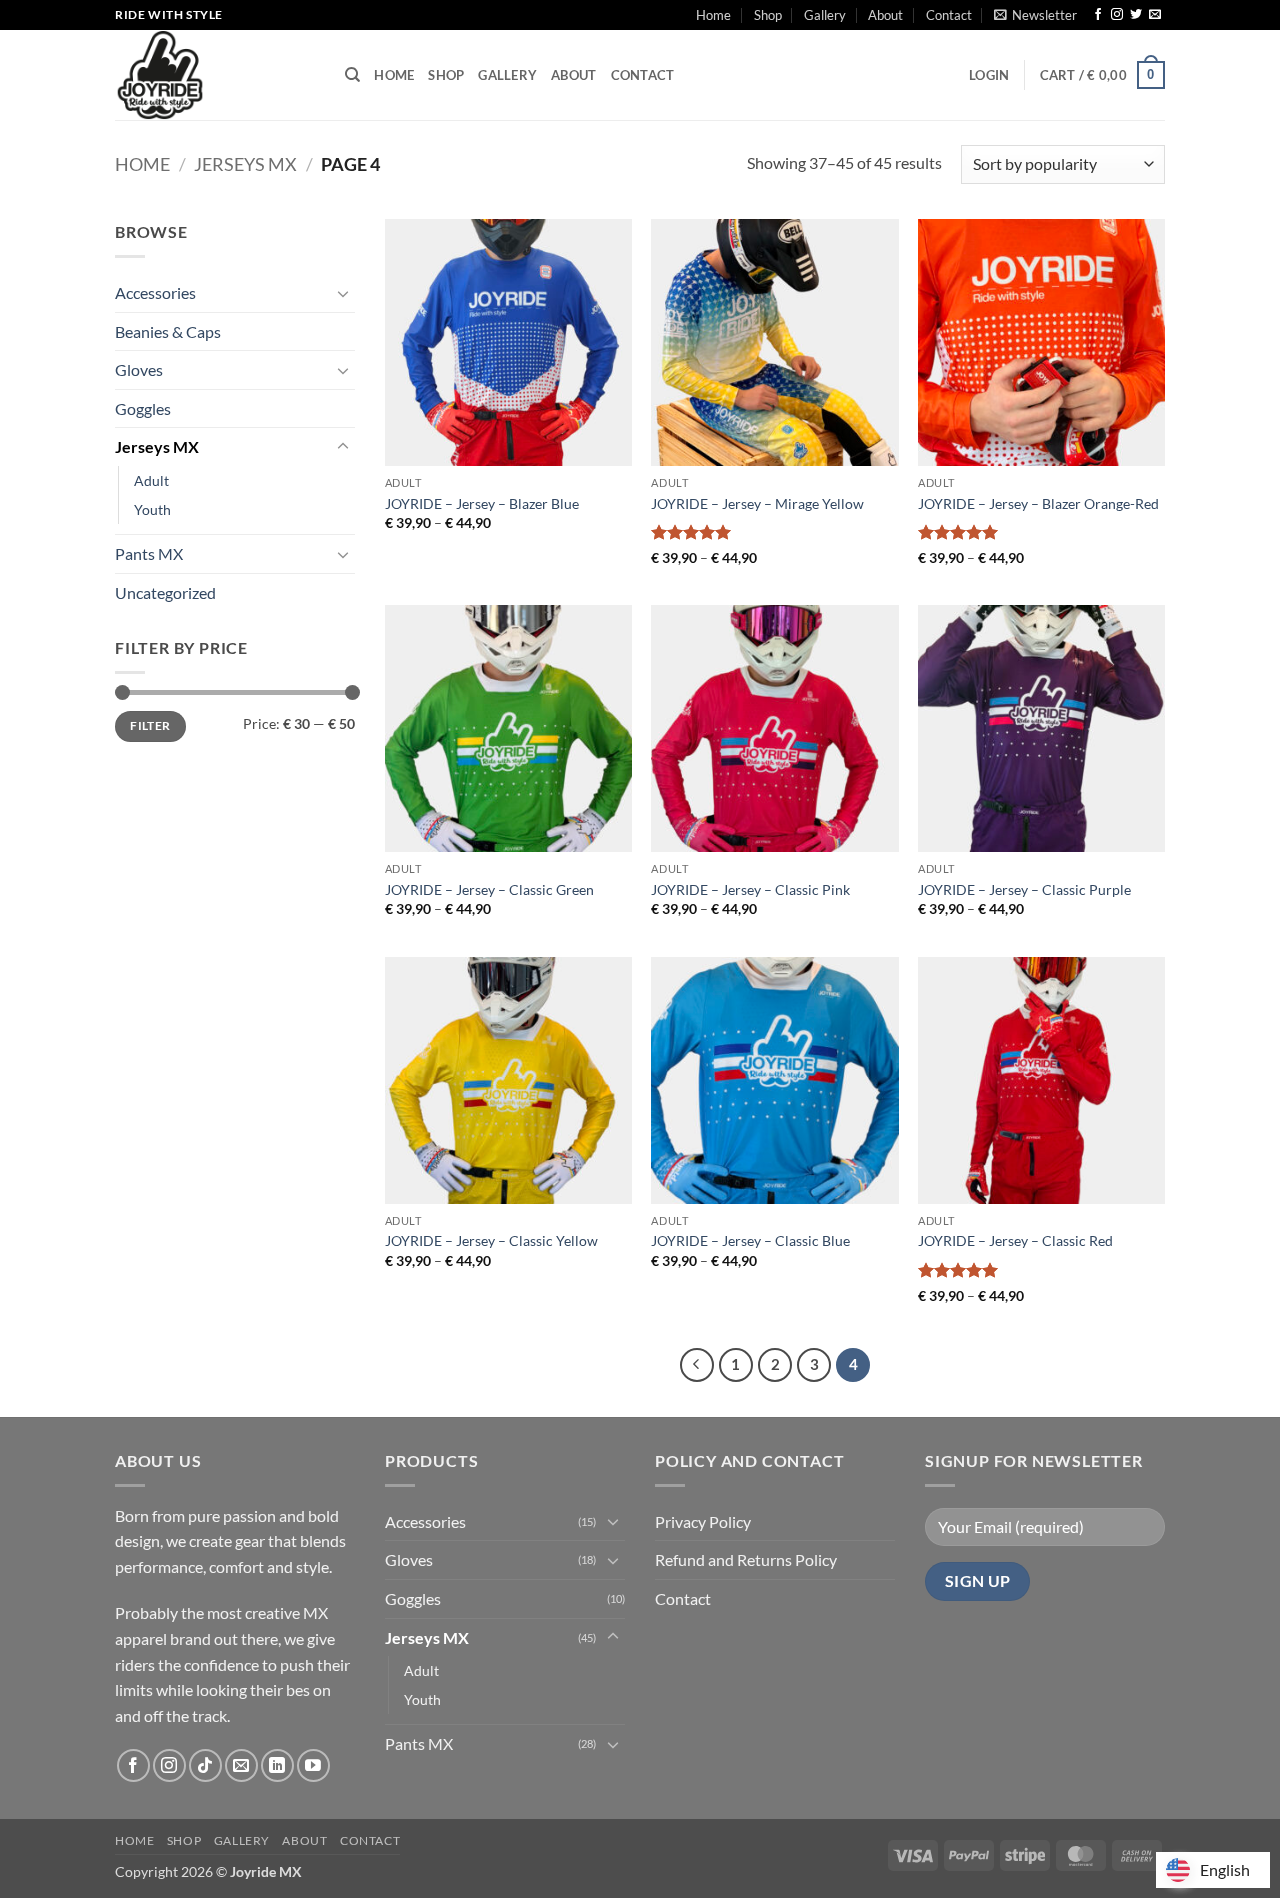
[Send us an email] (1155, 15)
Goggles (143, 408)
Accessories (155, 292)
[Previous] (697, 1365)
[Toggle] (343, 293)
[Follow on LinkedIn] (277, 1765)
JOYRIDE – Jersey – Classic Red (1015, 1240)
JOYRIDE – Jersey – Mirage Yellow (757, 503)
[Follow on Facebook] (1098, 15)
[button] (1035, 15)
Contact (949, 15)
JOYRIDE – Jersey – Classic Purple (1024, 889)
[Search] (352, 75)
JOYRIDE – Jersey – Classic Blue (750, 1240)
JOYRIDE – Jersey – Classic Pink (750, 889)
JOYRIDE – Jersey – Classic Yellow (491, 1240)
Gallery (825, 15)
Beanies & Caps (168, 331)
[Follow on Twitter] (1136, 15)
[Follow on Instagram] (1117, 15)
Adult (151, 480)
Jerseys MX (245, 164)
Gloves (139, 369)
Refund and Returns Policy (746, 1559)
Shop (768, 15)
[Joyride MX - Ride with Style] (215, 75)
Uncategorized (165, 592)
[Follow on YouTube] (313, 1765)
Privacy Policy (703, 1521)
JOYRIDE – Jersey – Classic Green (489, 889)
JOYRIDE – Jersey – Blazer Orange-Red (1038, 503)
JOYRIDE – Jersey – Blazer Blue (482, 503)
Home (713, 15)
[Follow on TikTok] (205, 1765)
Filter (150, 725)
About (885, 15)
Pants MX (149, 553)
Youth (152, 509)
